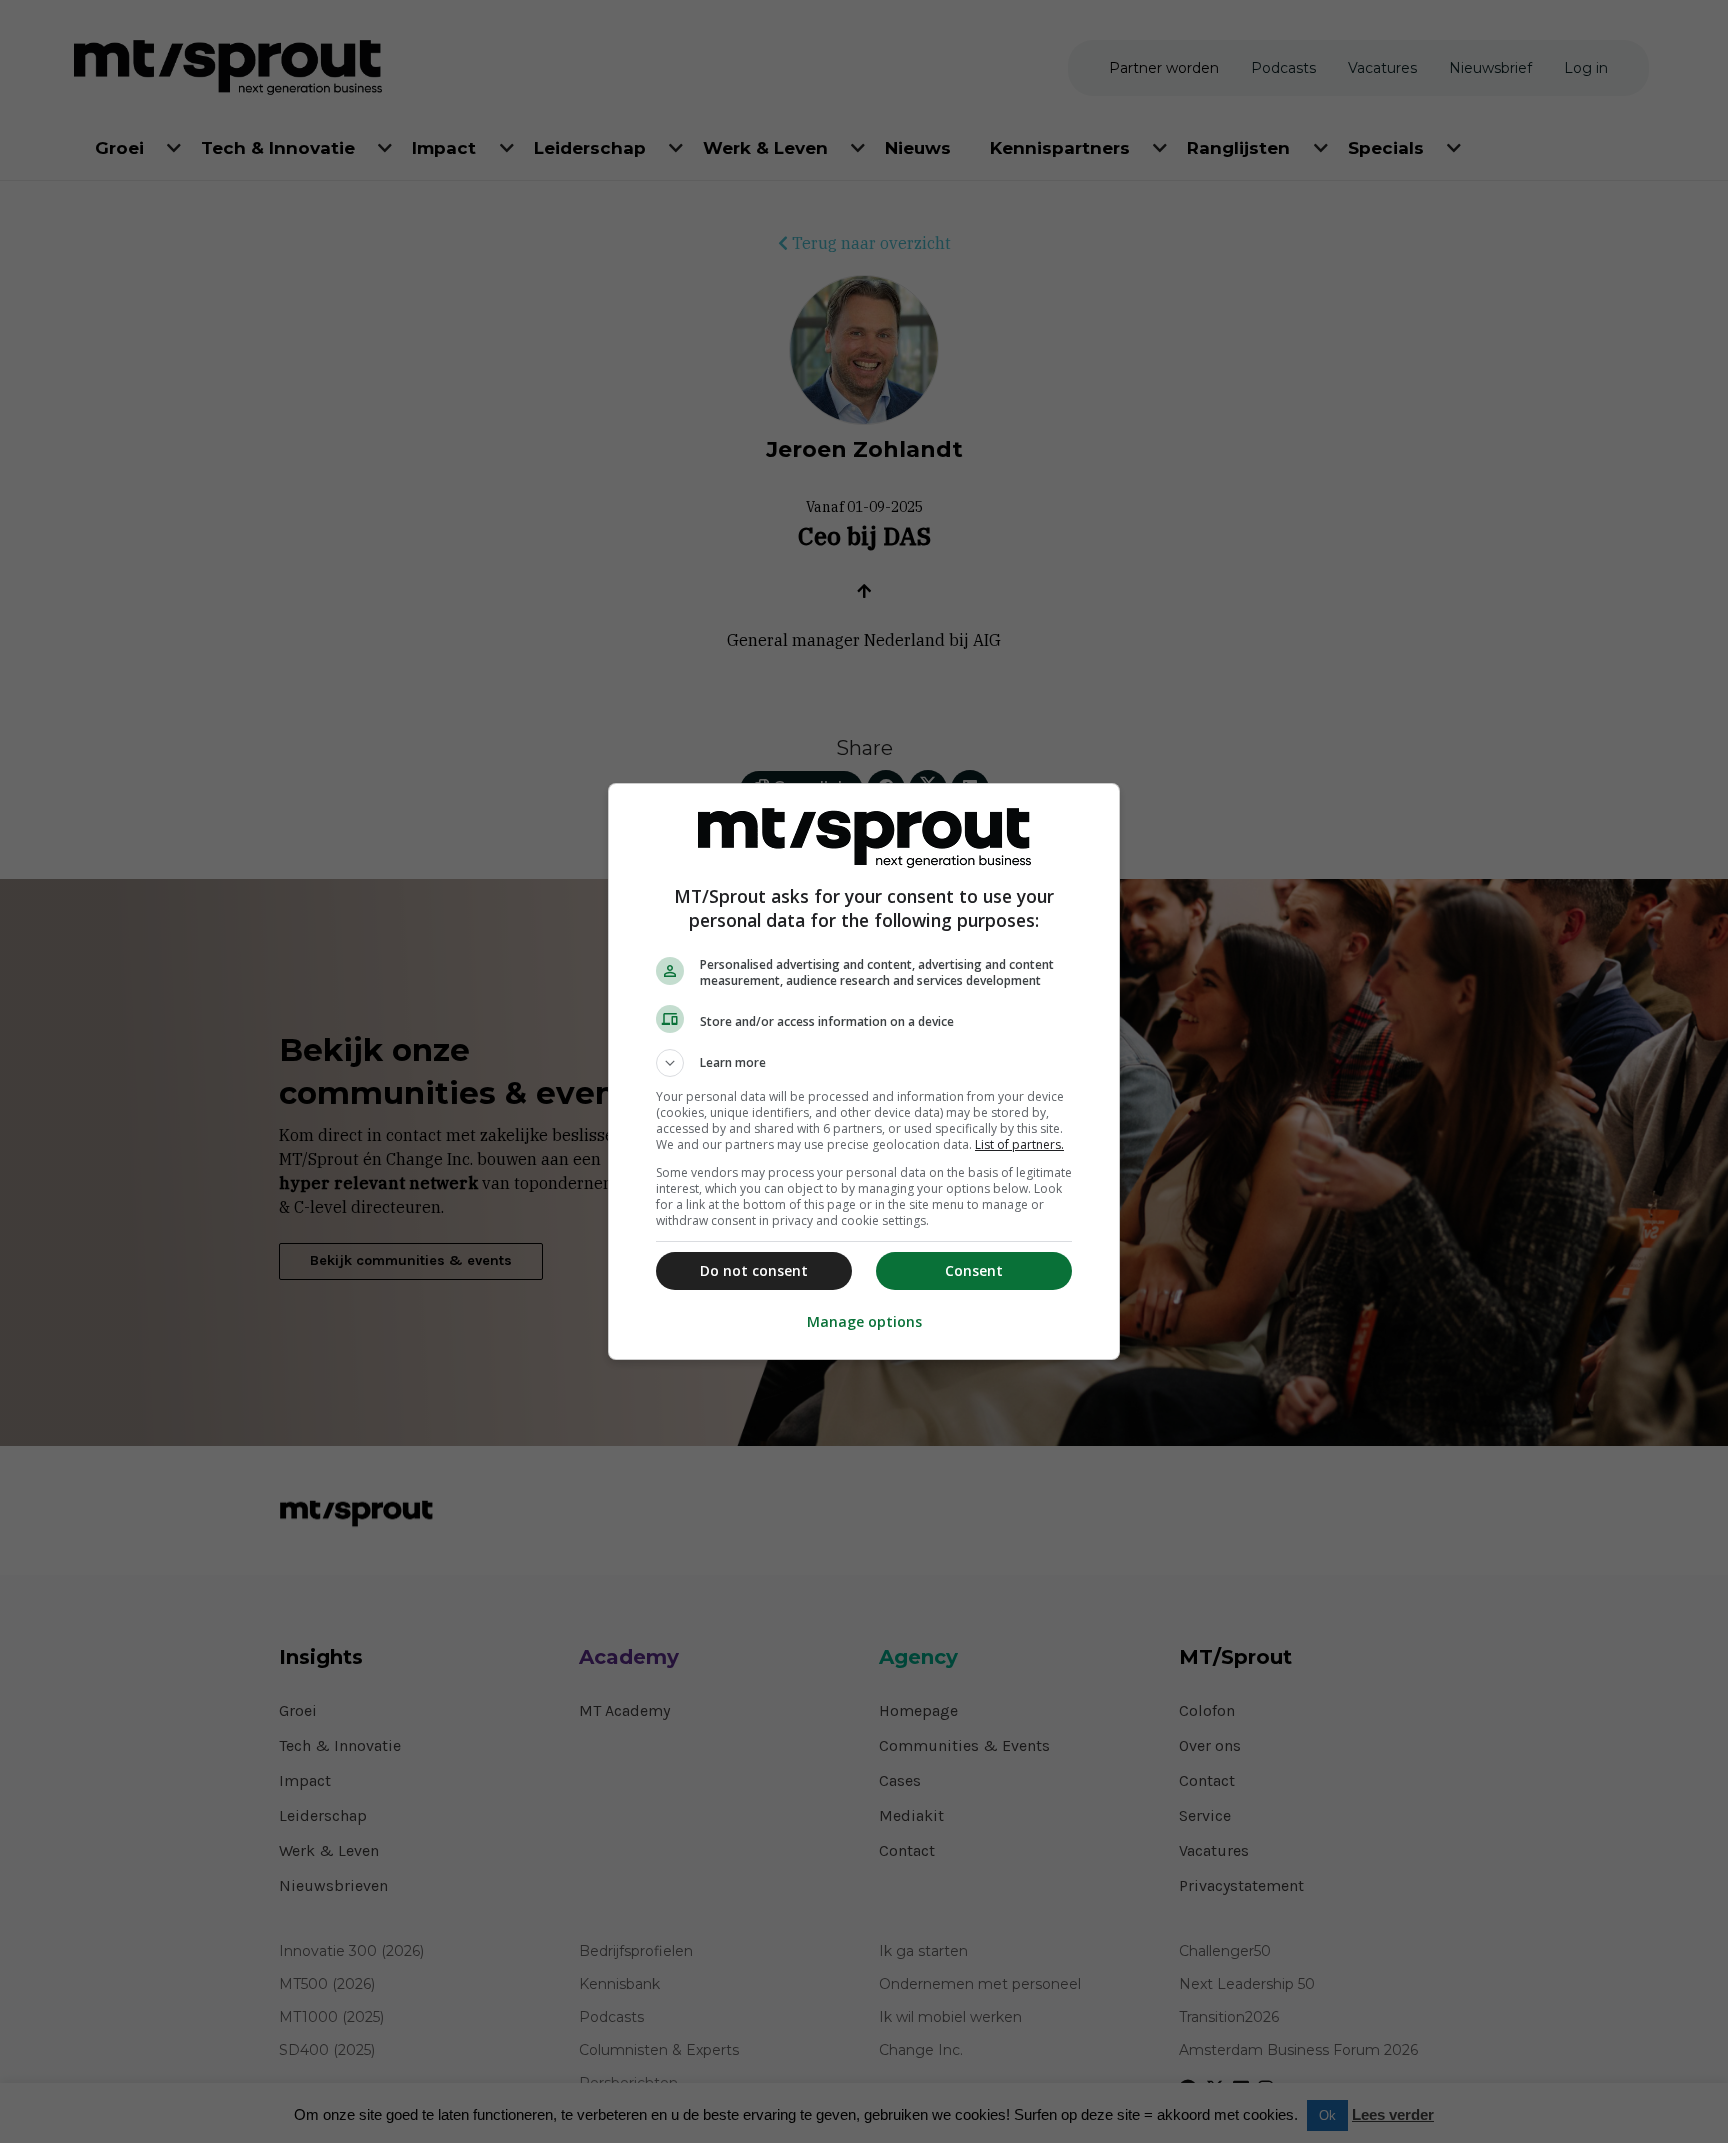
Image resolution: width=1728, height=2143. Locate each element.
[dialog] (864, 1071)
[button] (864, 1063)
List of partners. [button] (1019, 1144)
